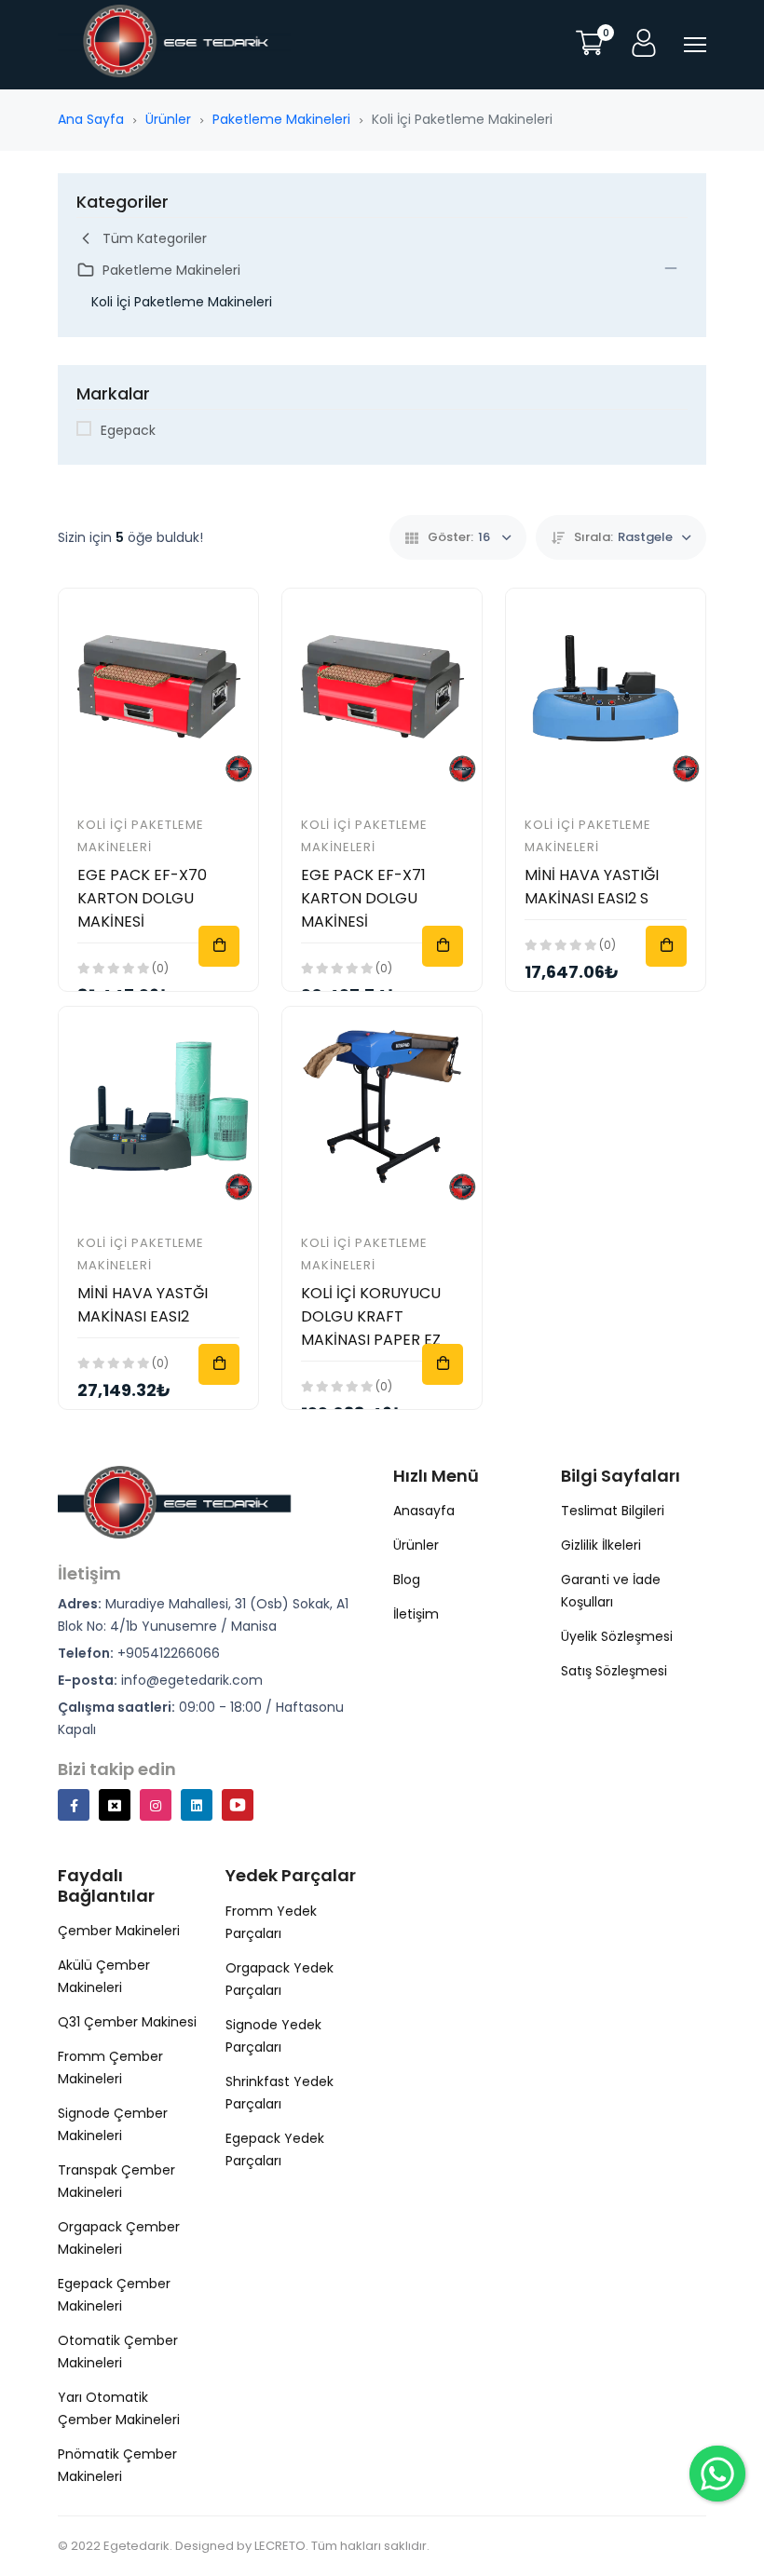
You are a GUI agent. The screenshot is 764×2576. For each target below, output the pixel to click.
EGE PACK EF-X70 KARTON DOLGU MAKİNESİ (142, 898)
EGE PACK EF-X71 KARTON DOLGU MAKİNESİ (363, 898)
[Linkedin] (197, 1805)
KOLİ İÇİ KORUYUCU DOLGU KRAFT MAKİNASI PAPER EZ (371, 1316)
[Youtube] (238, 1805)
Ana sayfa (91, 119)
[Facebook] (74, 1805)
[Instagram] (156, 1805)
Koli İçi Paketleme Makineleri (182, 302)
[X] (115, 1805)
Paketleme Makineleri (281, 119)
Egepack (128, 430)
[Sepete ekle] (219, 946)
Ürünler (168, 119)
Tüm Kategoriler (155, 238)
